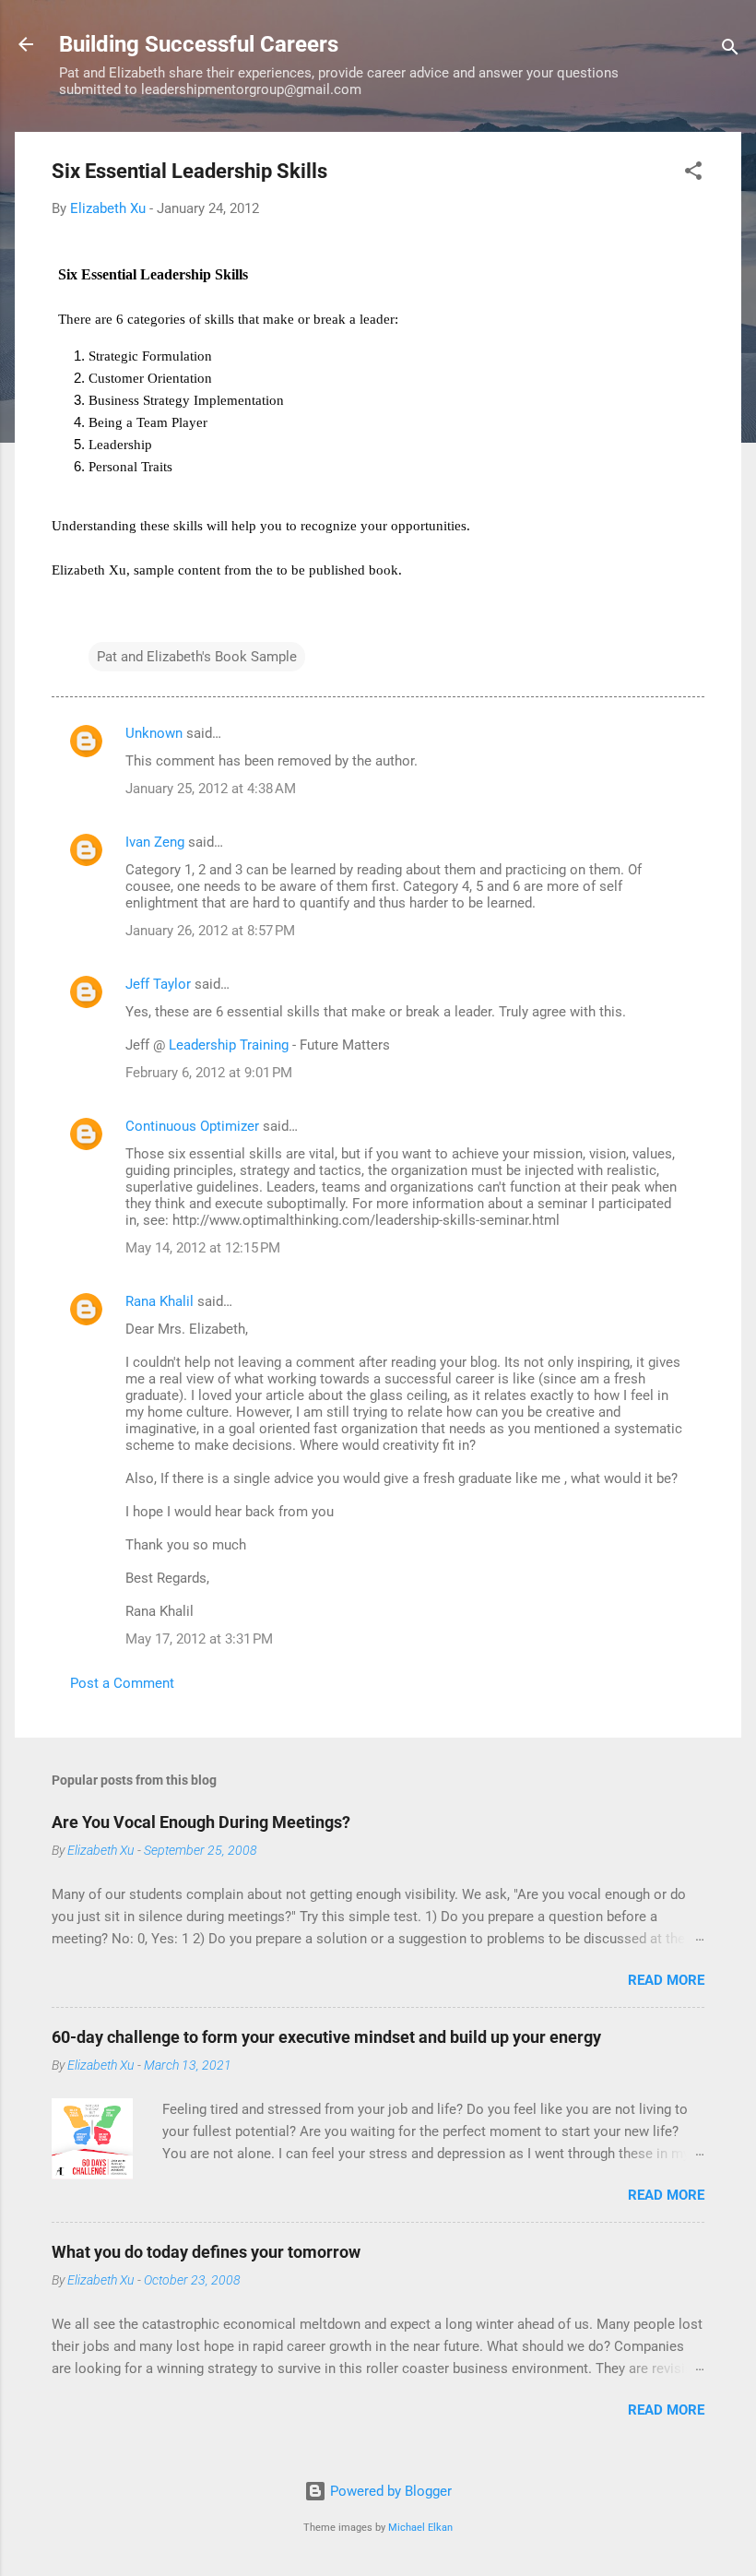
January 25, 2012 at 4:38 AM (211, 789)
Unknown (154, 733)
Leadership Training (229, 1045)
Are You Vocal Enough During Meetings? (201, 1822)
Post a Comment (122, 1683)
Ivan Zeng (155, 842)
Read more (666, 1980)
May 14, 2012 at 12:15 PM (203, 1248)
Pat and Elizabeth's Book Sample (197, 657)
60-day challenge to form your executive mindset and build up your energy (326, 2037)
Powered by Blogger (389, 2491)
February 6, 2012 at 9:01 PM (209, 1073)
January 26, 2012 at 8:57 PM (210, 931)
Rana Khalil (159, 1301)
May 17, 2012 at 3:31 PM (199, 1639)
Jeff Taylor (158, 984)
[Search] (730, 50)
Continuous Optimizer (192, 1126)
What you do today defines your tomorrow (206, 2252)
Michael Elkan (420, 2528)
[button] (693, 174)
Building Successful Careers (199, 44)
